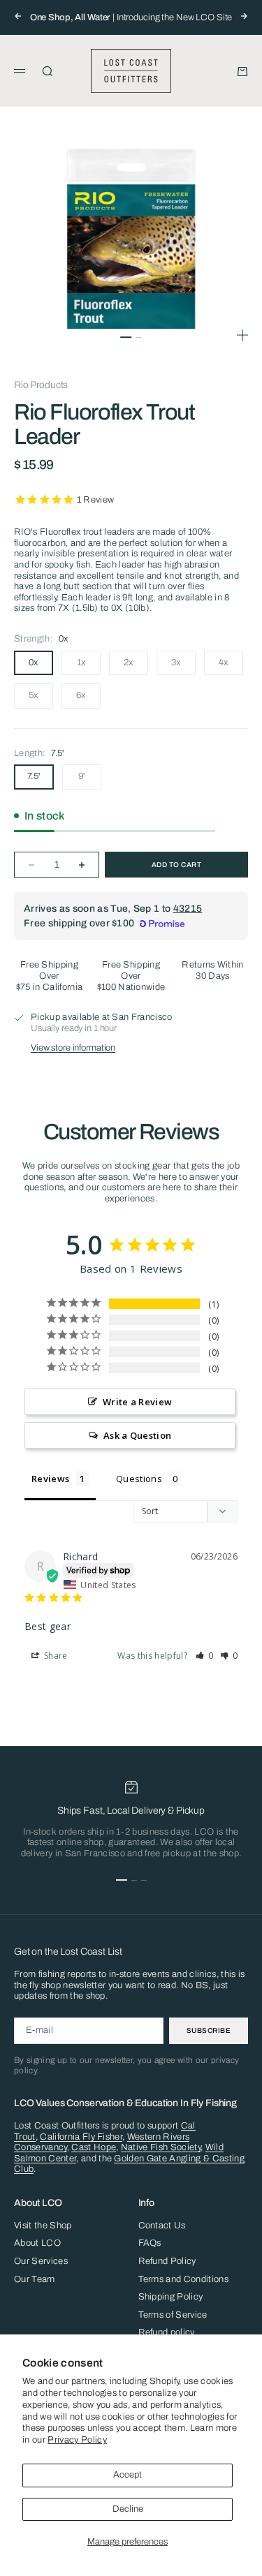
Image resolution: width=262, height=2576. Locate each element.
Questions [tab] (139, 1479)
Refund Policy (167, 2261)
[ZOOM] (242, 335)
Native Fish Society (161, 2147)
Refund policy (167, 2332)
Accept (128, 2475)
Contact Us (162, 2226)
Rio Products (41, 385)
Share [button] (55, 1656)
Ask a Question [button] (138, 1435)
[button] (205, 1656)
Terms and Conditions (184, 2279)
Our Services (41, 2261)
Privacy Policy (77, 2440)
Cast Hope (94, 2147)
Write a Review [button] (138, 1402)
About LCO (37, 2243)
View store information (73, 1048)
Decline (128, 2509)
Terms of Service (173, 2315)
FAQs (150, 2243)
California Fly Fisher (81, 2137)
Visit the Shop (43, 2226)
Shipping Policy (171, 2297)
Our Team (35, 2279)
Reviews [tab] (50, 1479)
